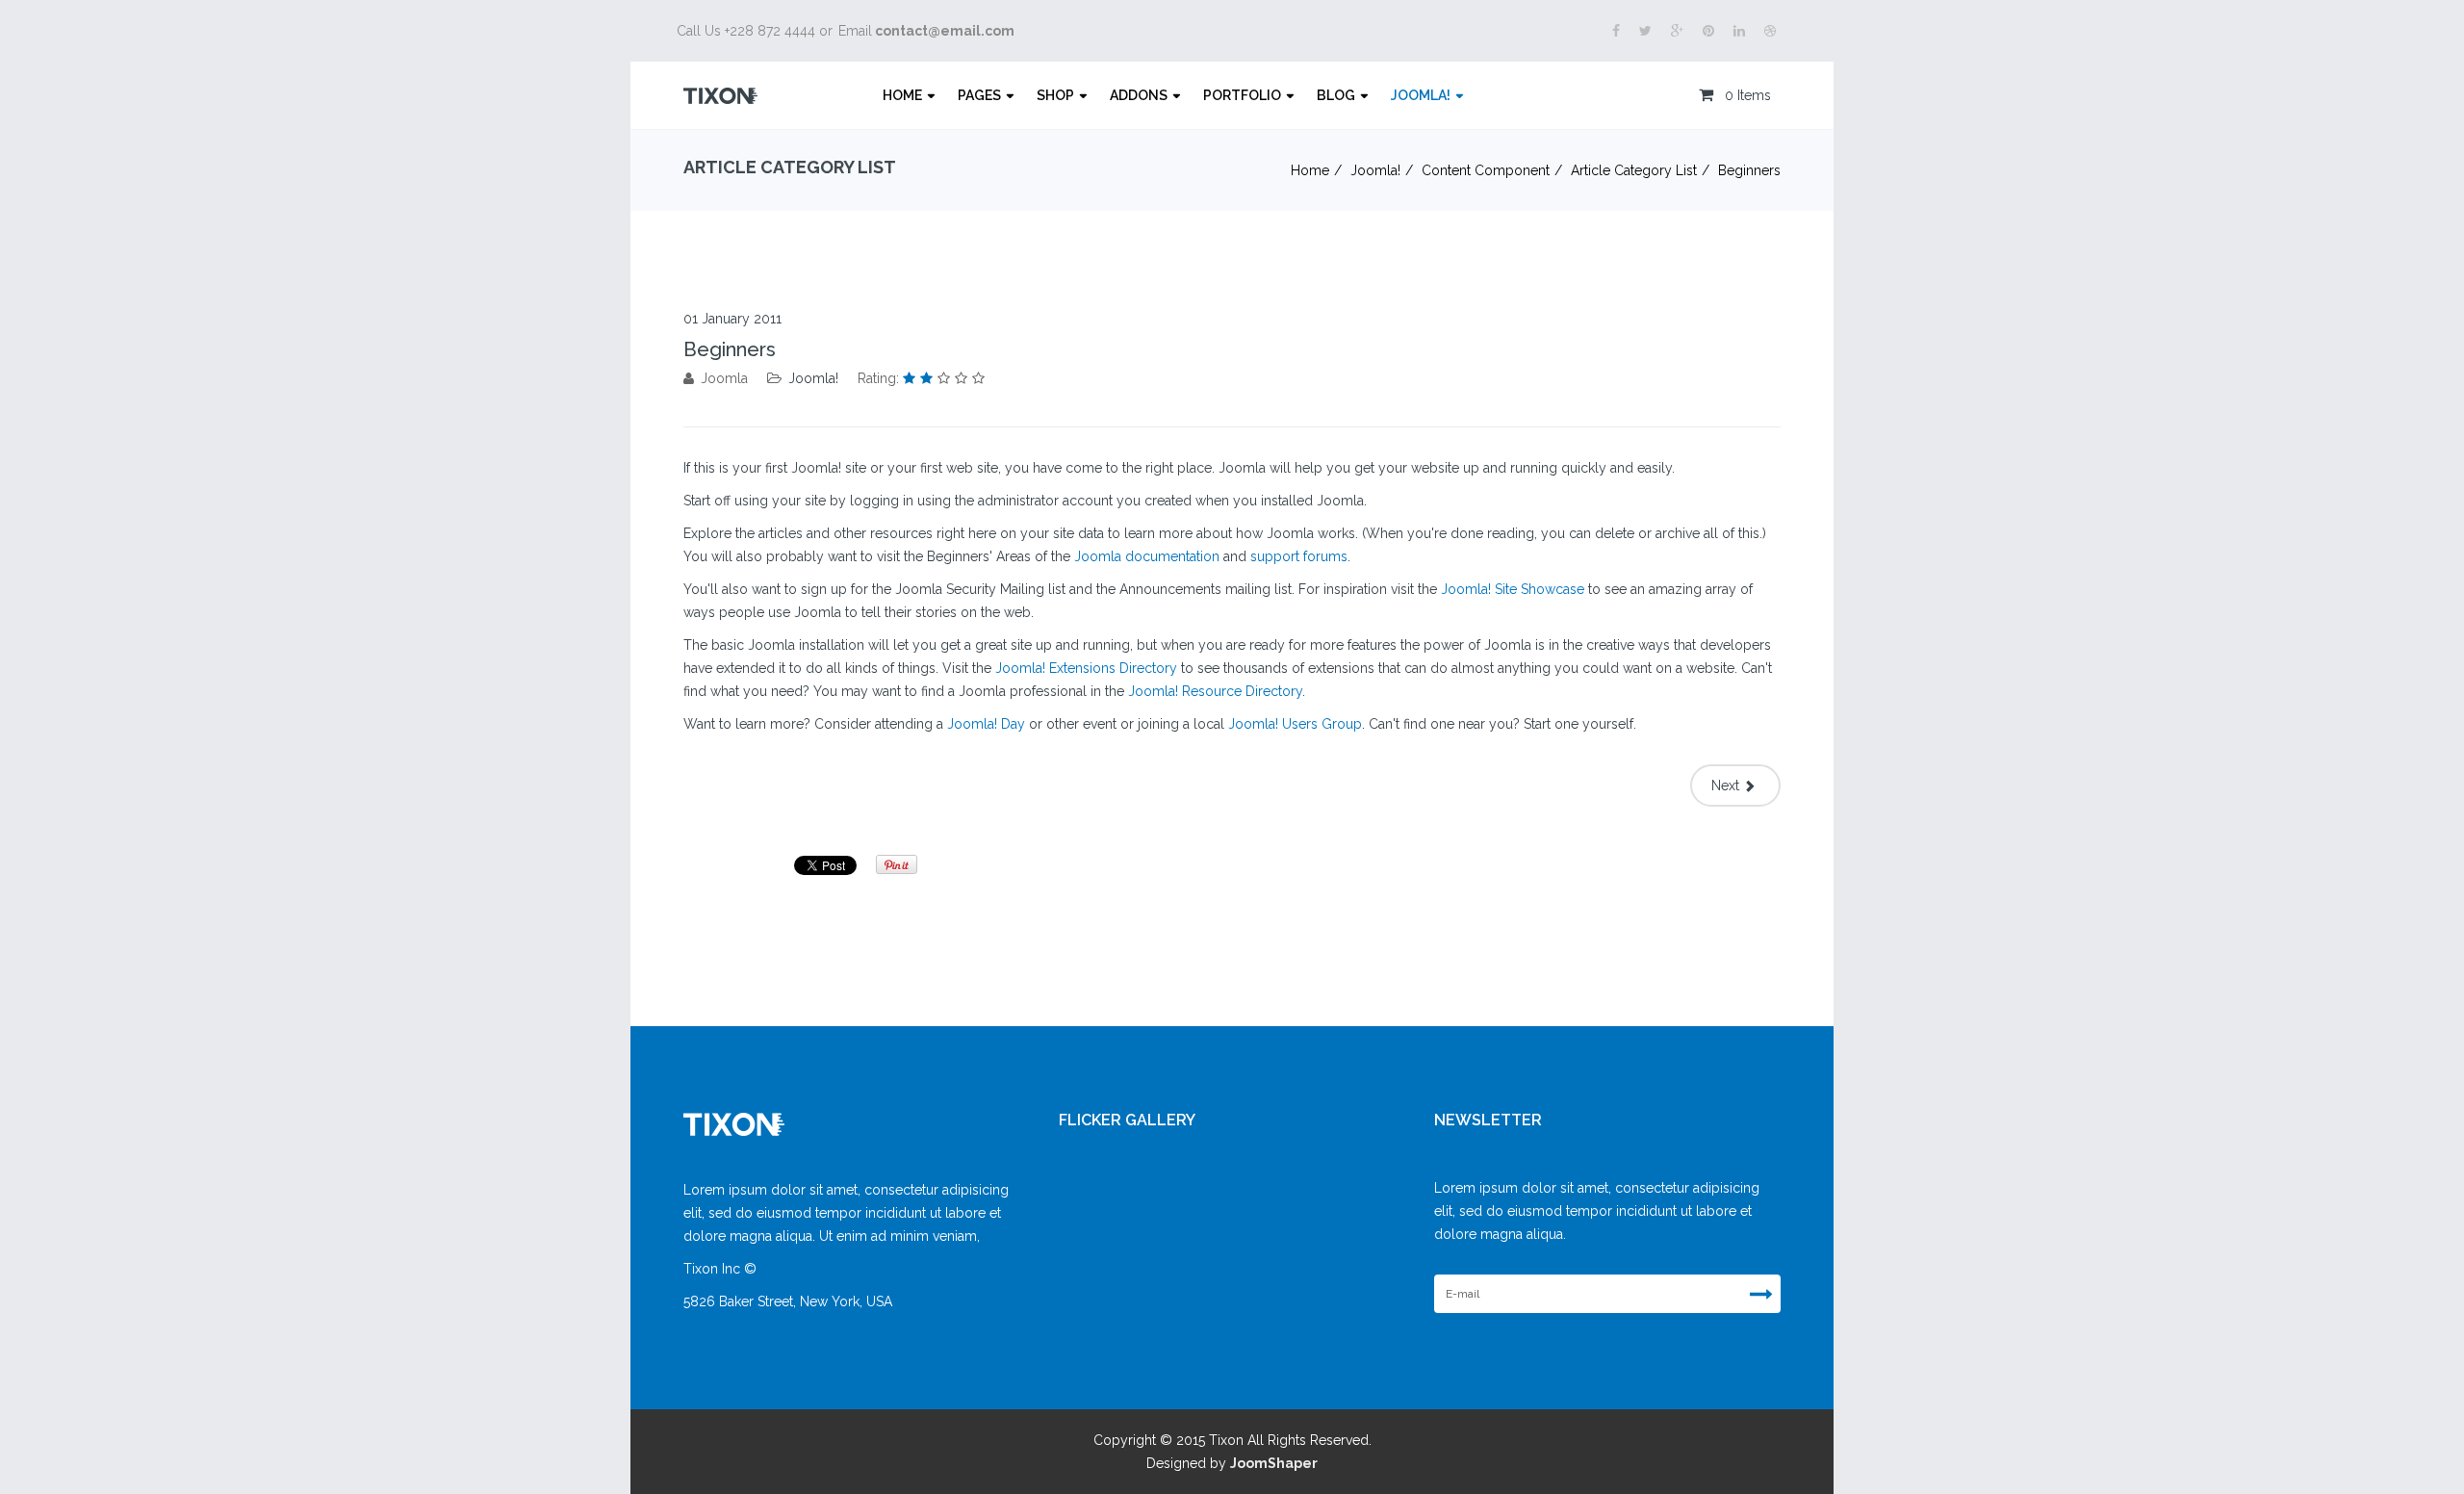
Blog (1336, 95)
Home (902, 95)
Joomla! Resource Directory (1215, 691)
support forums (1299, 556)
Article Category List (1634, 170)
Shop (1055, 95)
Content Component (1486, 170)
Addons (1139, 95)
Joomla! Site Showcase (1513, 589)
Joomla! (1421, 95)
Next (1727, 786)
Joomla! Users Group (1295, 724)
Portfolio (1242, 95)
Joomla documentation (1147, 556)
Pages (979, 95)
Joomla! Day (986, 724)
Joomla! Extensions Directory (1086, 668)
